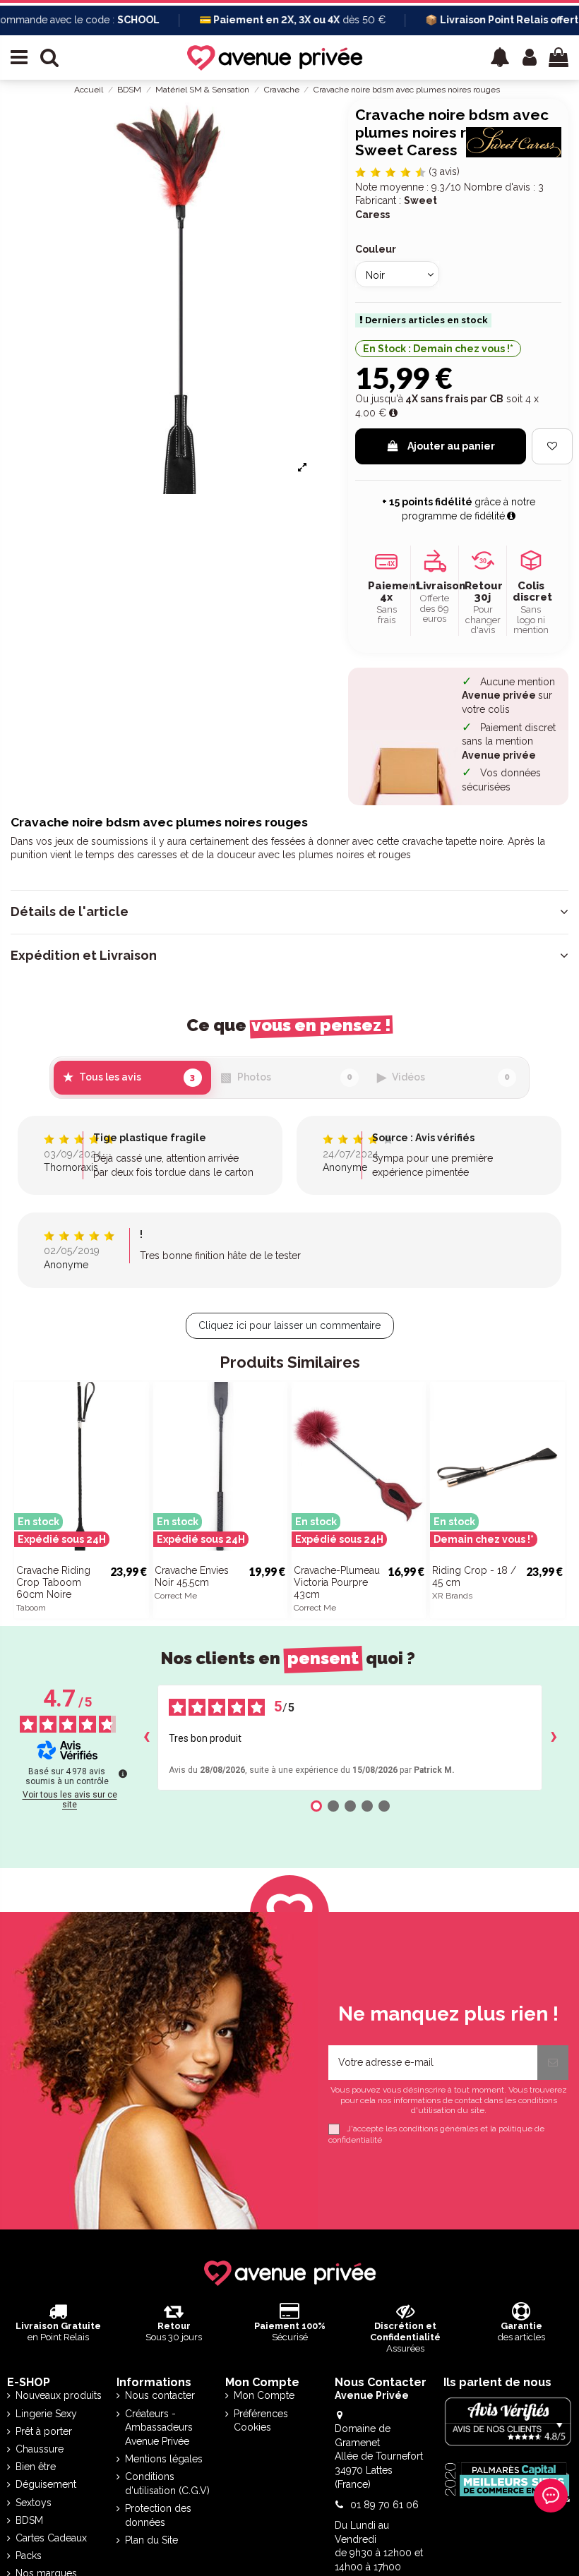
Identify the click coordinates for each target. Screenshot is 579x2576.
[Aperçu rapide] (138, 1529)
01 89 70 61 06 (384, 2505)
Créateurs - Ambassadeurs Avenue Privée (159, 2427)
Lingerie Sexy (46, 2414)
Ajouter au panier (451, 446)
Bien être (36, 2467)
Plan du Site (151, 2540)
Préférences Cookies (261, 2421)
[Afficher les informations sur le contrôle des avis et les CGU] (123, 1774)
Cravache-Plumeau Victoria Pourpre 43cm (337, 1582)
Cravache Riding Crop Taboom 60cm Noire (53, 1582)
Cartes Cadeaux (51, 2538)
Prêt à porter (44, 2431)
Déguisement (46, 2484)
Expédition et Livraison (84, 956)
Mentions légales (164, 2459)
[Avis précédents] (146, 1738)
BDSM (29, 2520)
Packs (29, 2556)
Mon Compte (264, 2395)
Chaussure (40, 2449)
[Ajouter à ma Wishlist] (552, 446)
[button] (500, 58)
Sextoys (34, 2503)
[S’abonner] (553, 2063)
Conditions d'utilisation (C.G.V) (167, 2484)
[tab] (289, 912)
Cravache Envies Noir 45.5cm (192, 1576)
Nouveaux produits (59, 2395)
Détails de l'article (70, 912)
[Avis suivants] (554, 1738)
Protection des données (158, 2515)
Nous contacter (160, 2395)
